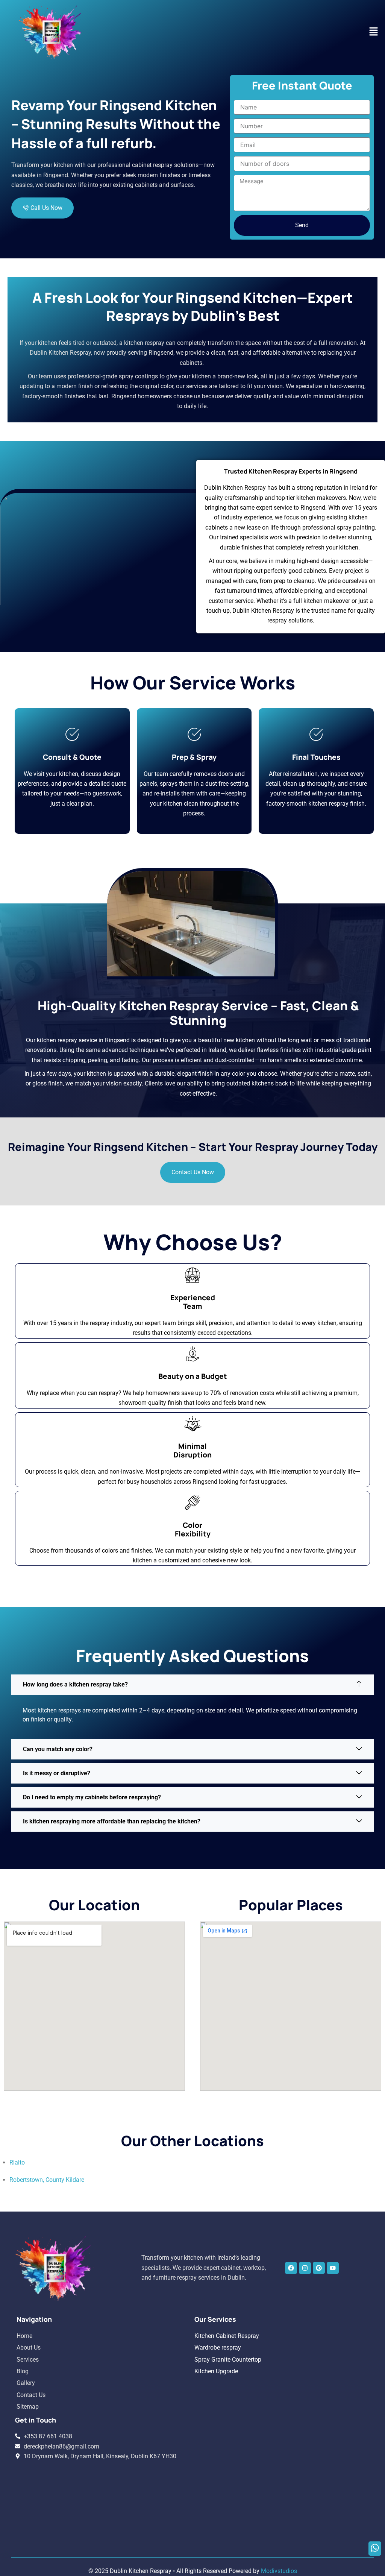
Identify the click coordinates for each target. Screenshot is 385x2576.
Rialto (17, 2162)
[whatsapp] (375, 2549)
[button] (374, 32)
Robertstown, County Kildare (47, 2180)
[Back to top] (375, 2562)
